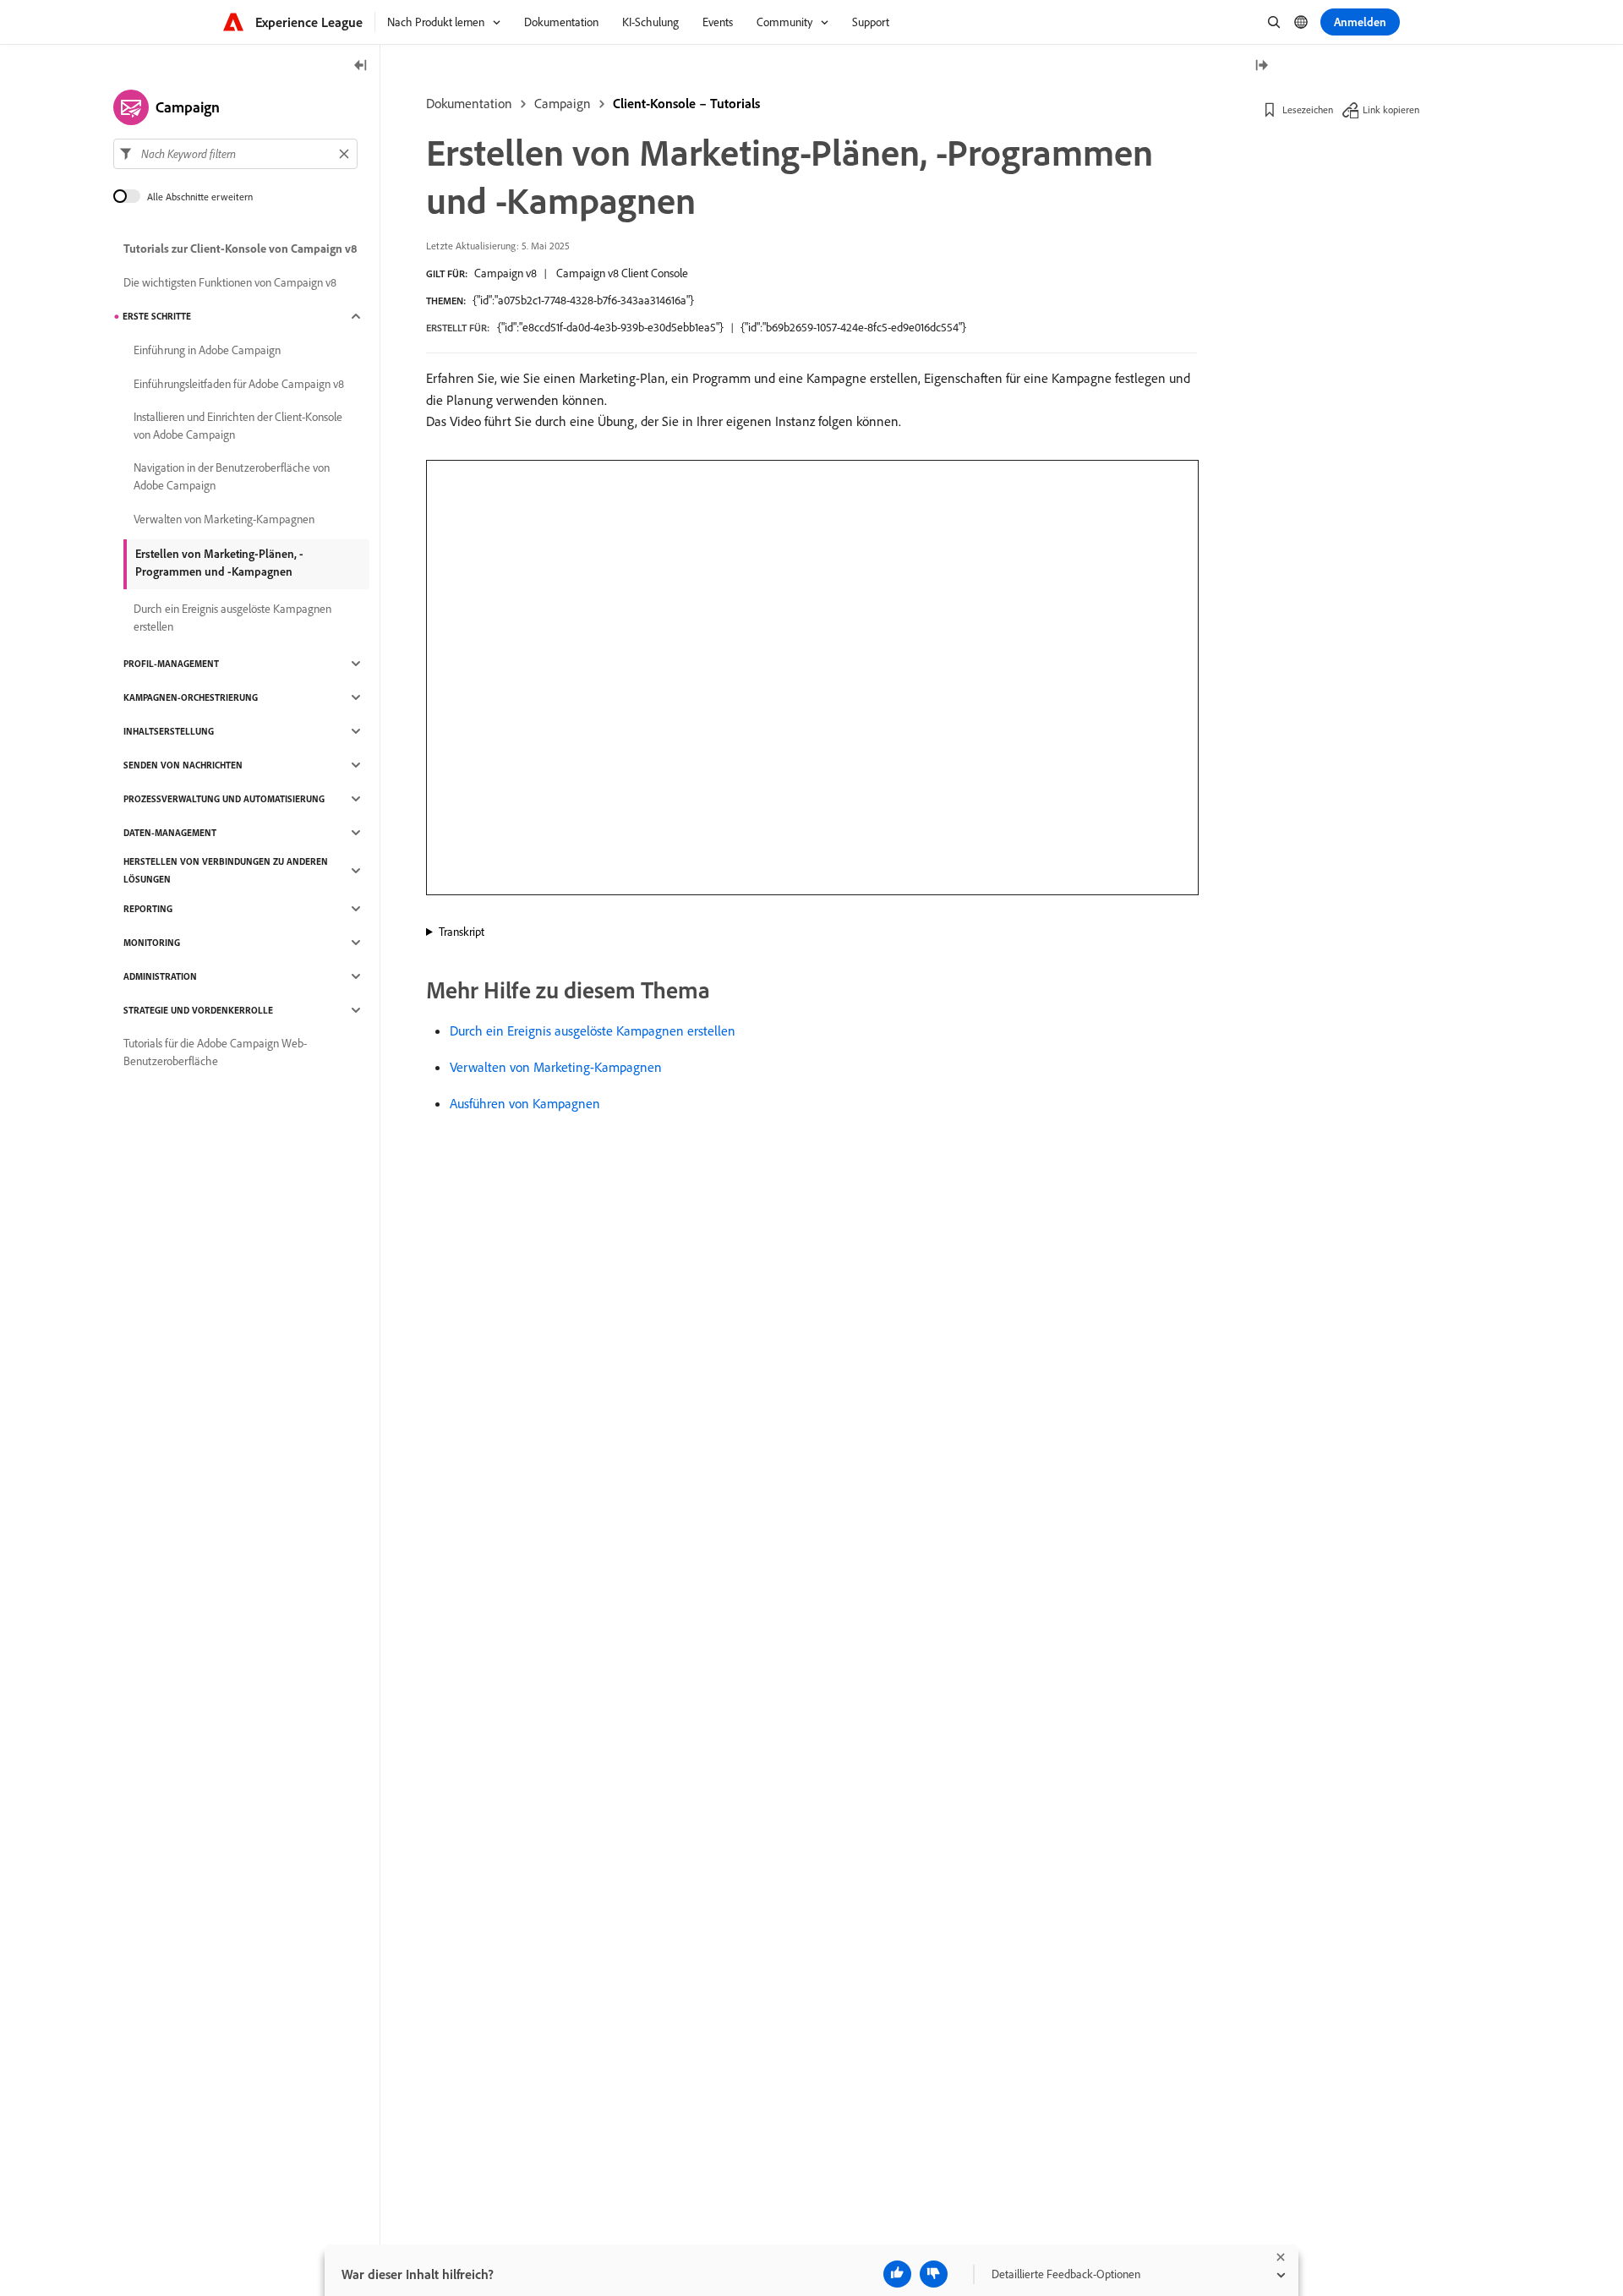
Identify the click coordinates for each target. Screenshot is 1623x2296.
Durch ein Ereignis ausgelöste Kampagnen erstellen (593, 1030)
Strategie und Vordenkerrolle (198, 1010)
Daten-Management (170, 833)
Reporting (148, 909)
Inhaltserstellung (169, 731)
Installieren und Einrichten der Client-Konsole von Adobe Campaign (238, 426)
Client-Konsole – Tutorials (686, 103)
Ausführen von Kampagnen (525, 1103)
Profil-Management (171, 664)
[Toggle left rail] (361, 66)
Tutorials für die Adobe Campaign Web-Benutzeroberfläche (215, 1052)
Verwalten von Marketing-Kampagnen (556, 1067)
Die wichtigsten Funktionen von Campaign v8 (230, 282)
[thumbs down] (934, 2274)
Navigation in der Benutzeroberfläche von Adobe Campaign (232, 476)
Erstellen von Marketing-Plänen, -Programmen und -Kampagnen (219, 563)
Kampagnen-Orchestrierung (191, 697)
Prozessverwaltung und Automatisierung (224, 799)
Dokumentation (469, 103)
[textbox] (235, 154)
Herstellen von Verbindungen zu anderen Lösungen (226, 870)
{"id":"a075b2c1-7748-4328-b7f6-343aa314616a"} (583, 300)
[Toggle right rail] (1261, 66)
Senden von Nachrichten (183, 765)
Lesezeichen (1308, 109)
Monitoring (152, 943)
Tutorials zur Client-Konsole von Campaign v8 (240, 249)
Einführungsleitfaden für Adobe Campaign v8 (239, 384)
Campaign (563, 103)
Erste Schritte (157, 316)
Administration (160, 976)
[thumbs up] (897, 2274)
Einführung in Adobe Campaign (207, 350)
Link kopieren (1391, 109)
